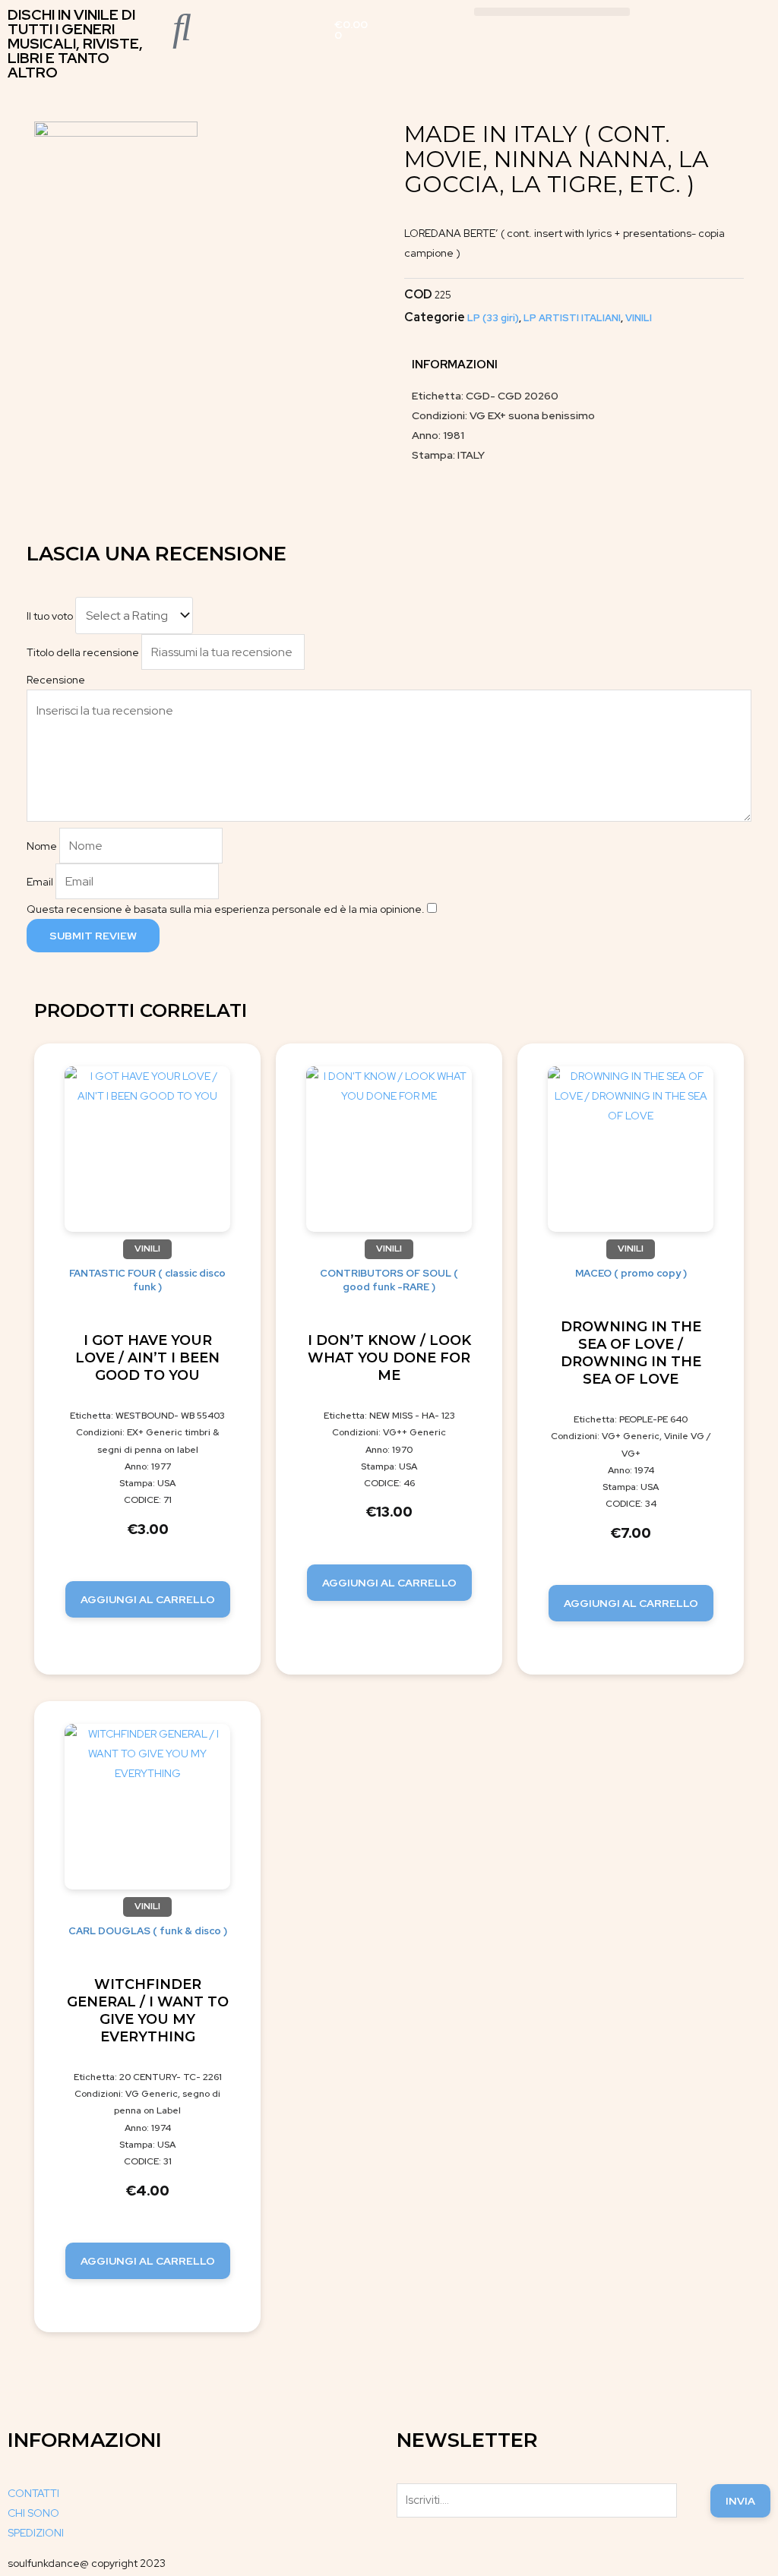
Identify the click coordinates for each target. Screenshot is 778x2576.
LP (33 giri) (493, 318)
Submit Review (93, 936)
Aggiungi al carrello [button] (148, 1599)
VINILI (639, 318)
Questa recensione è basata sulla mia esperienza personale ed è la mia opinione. (226, 909)
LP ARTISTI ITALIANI (572, 318)
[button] (552, 12)
